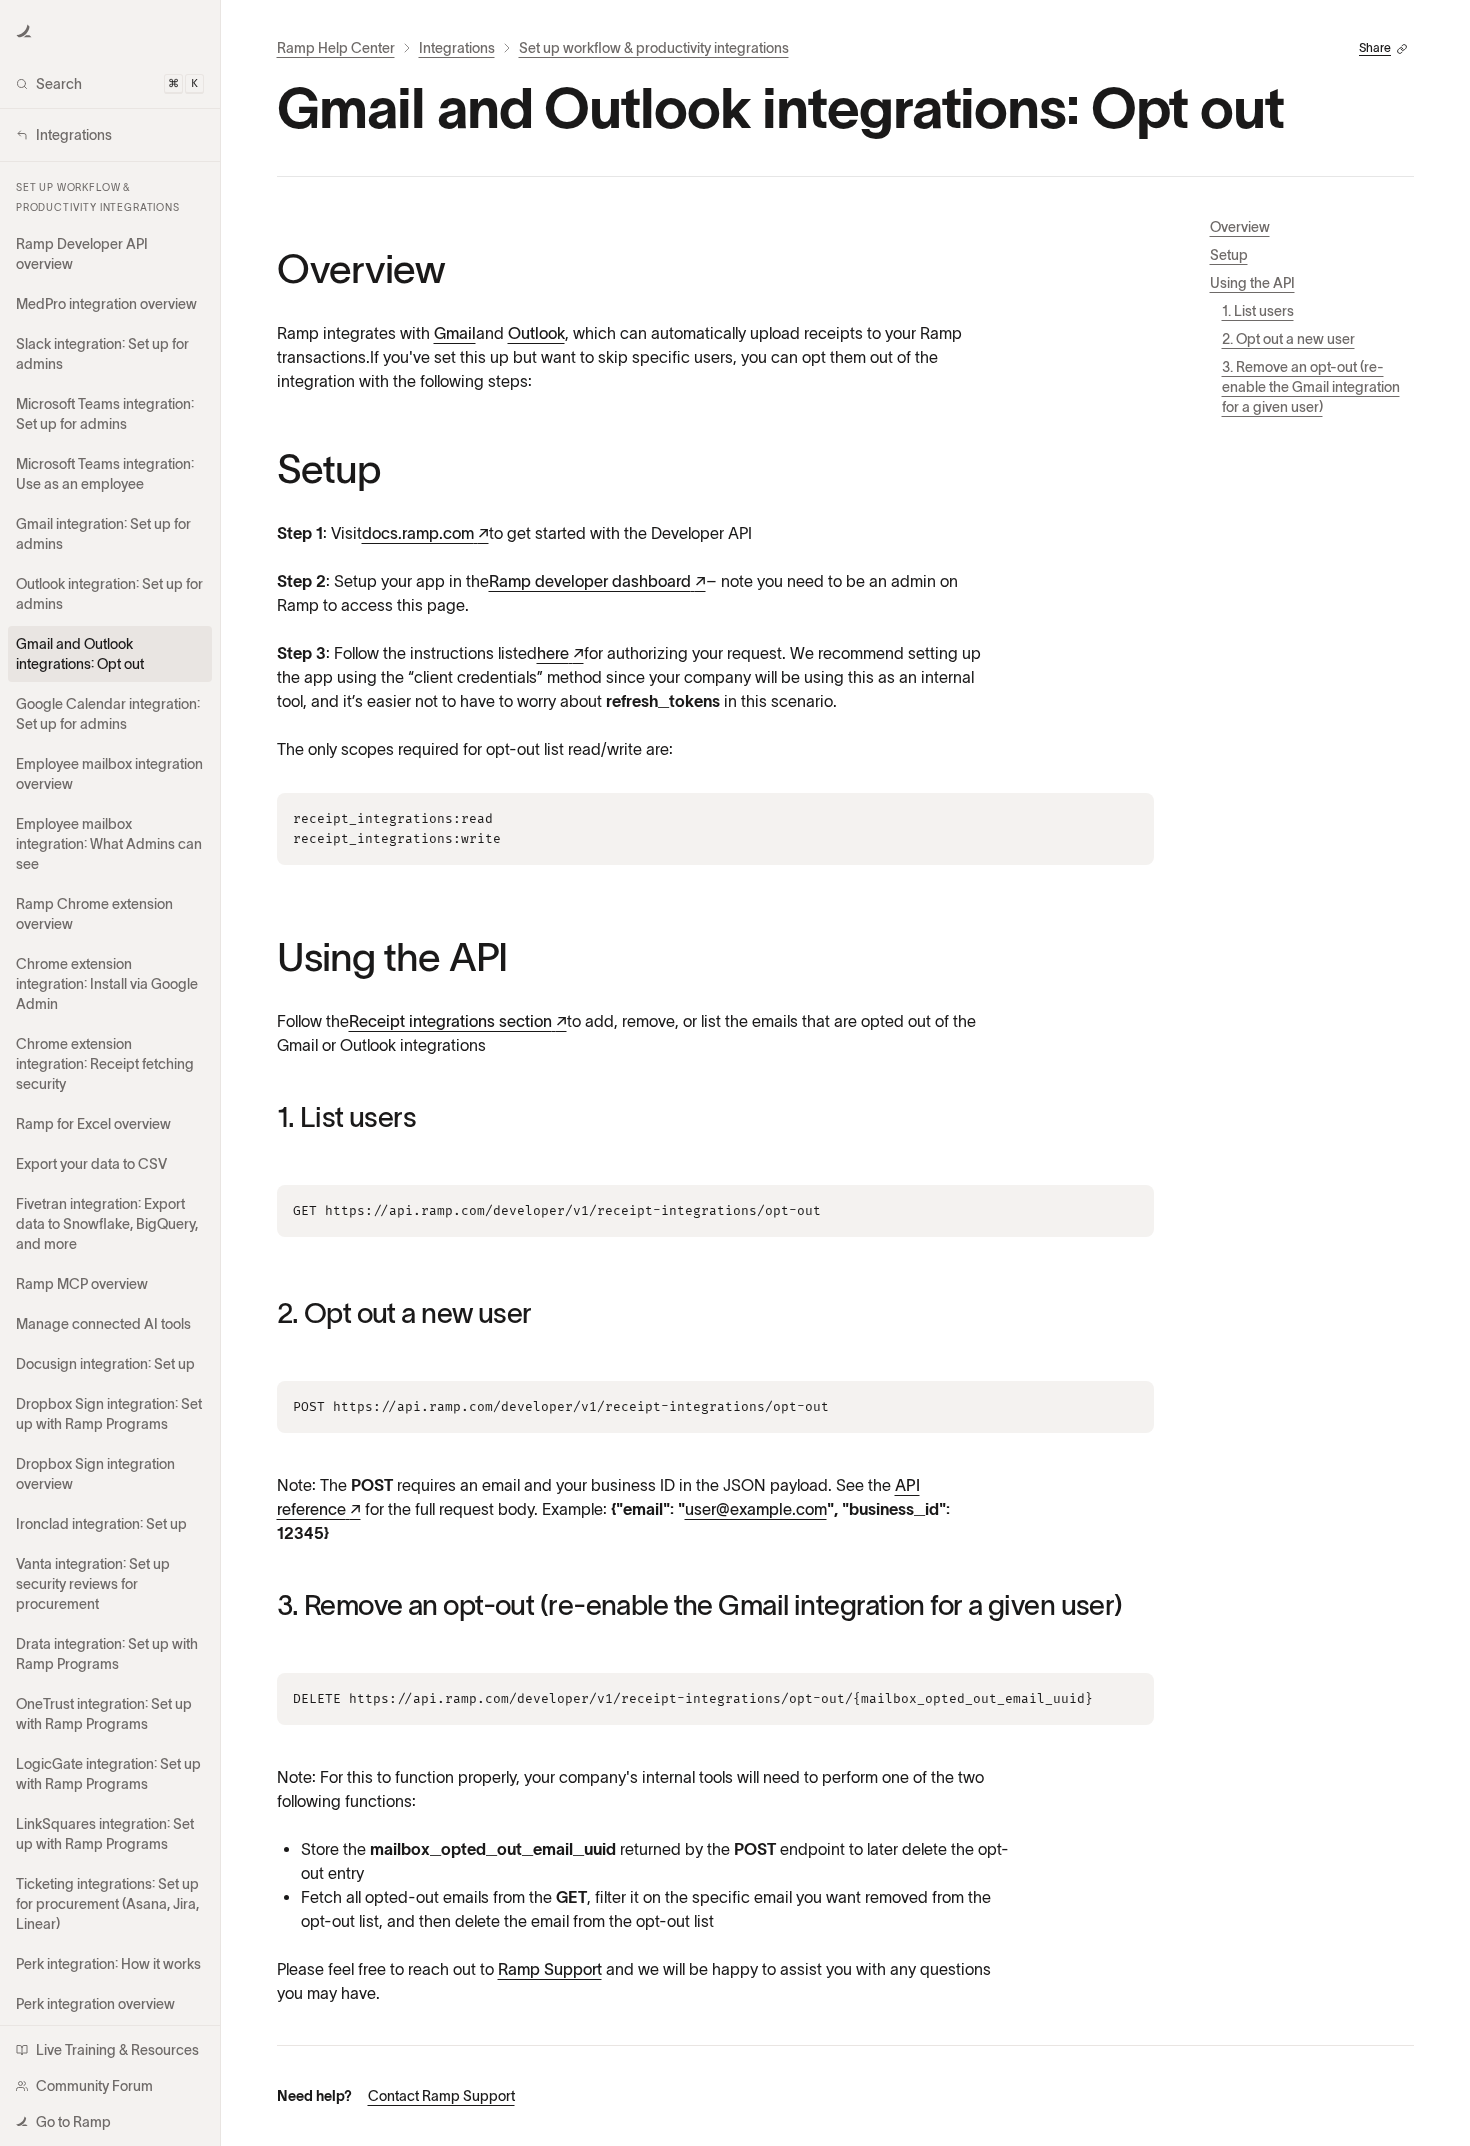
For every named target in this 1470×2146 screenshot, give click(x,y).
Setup (1229, 255)
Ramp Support (550, 1969)
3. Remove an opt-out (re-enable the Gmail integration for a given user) (1311, 387)
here (560, 653)
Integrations (457, 48)
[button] (24, 32)
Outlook (536, 333)
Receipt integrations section (458, 1021)
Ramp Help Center (336, 48)
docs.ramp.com (425, 533)
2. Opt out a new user (1288, 339)
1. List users (1258, 311)
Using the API (1252, 283)
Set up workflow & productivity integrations (654, 48)
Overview (1240, 227)
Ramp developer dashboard (597, 581)
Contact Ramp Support (441, 2096)
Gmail (455, 333)
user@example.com (756, 1509)
